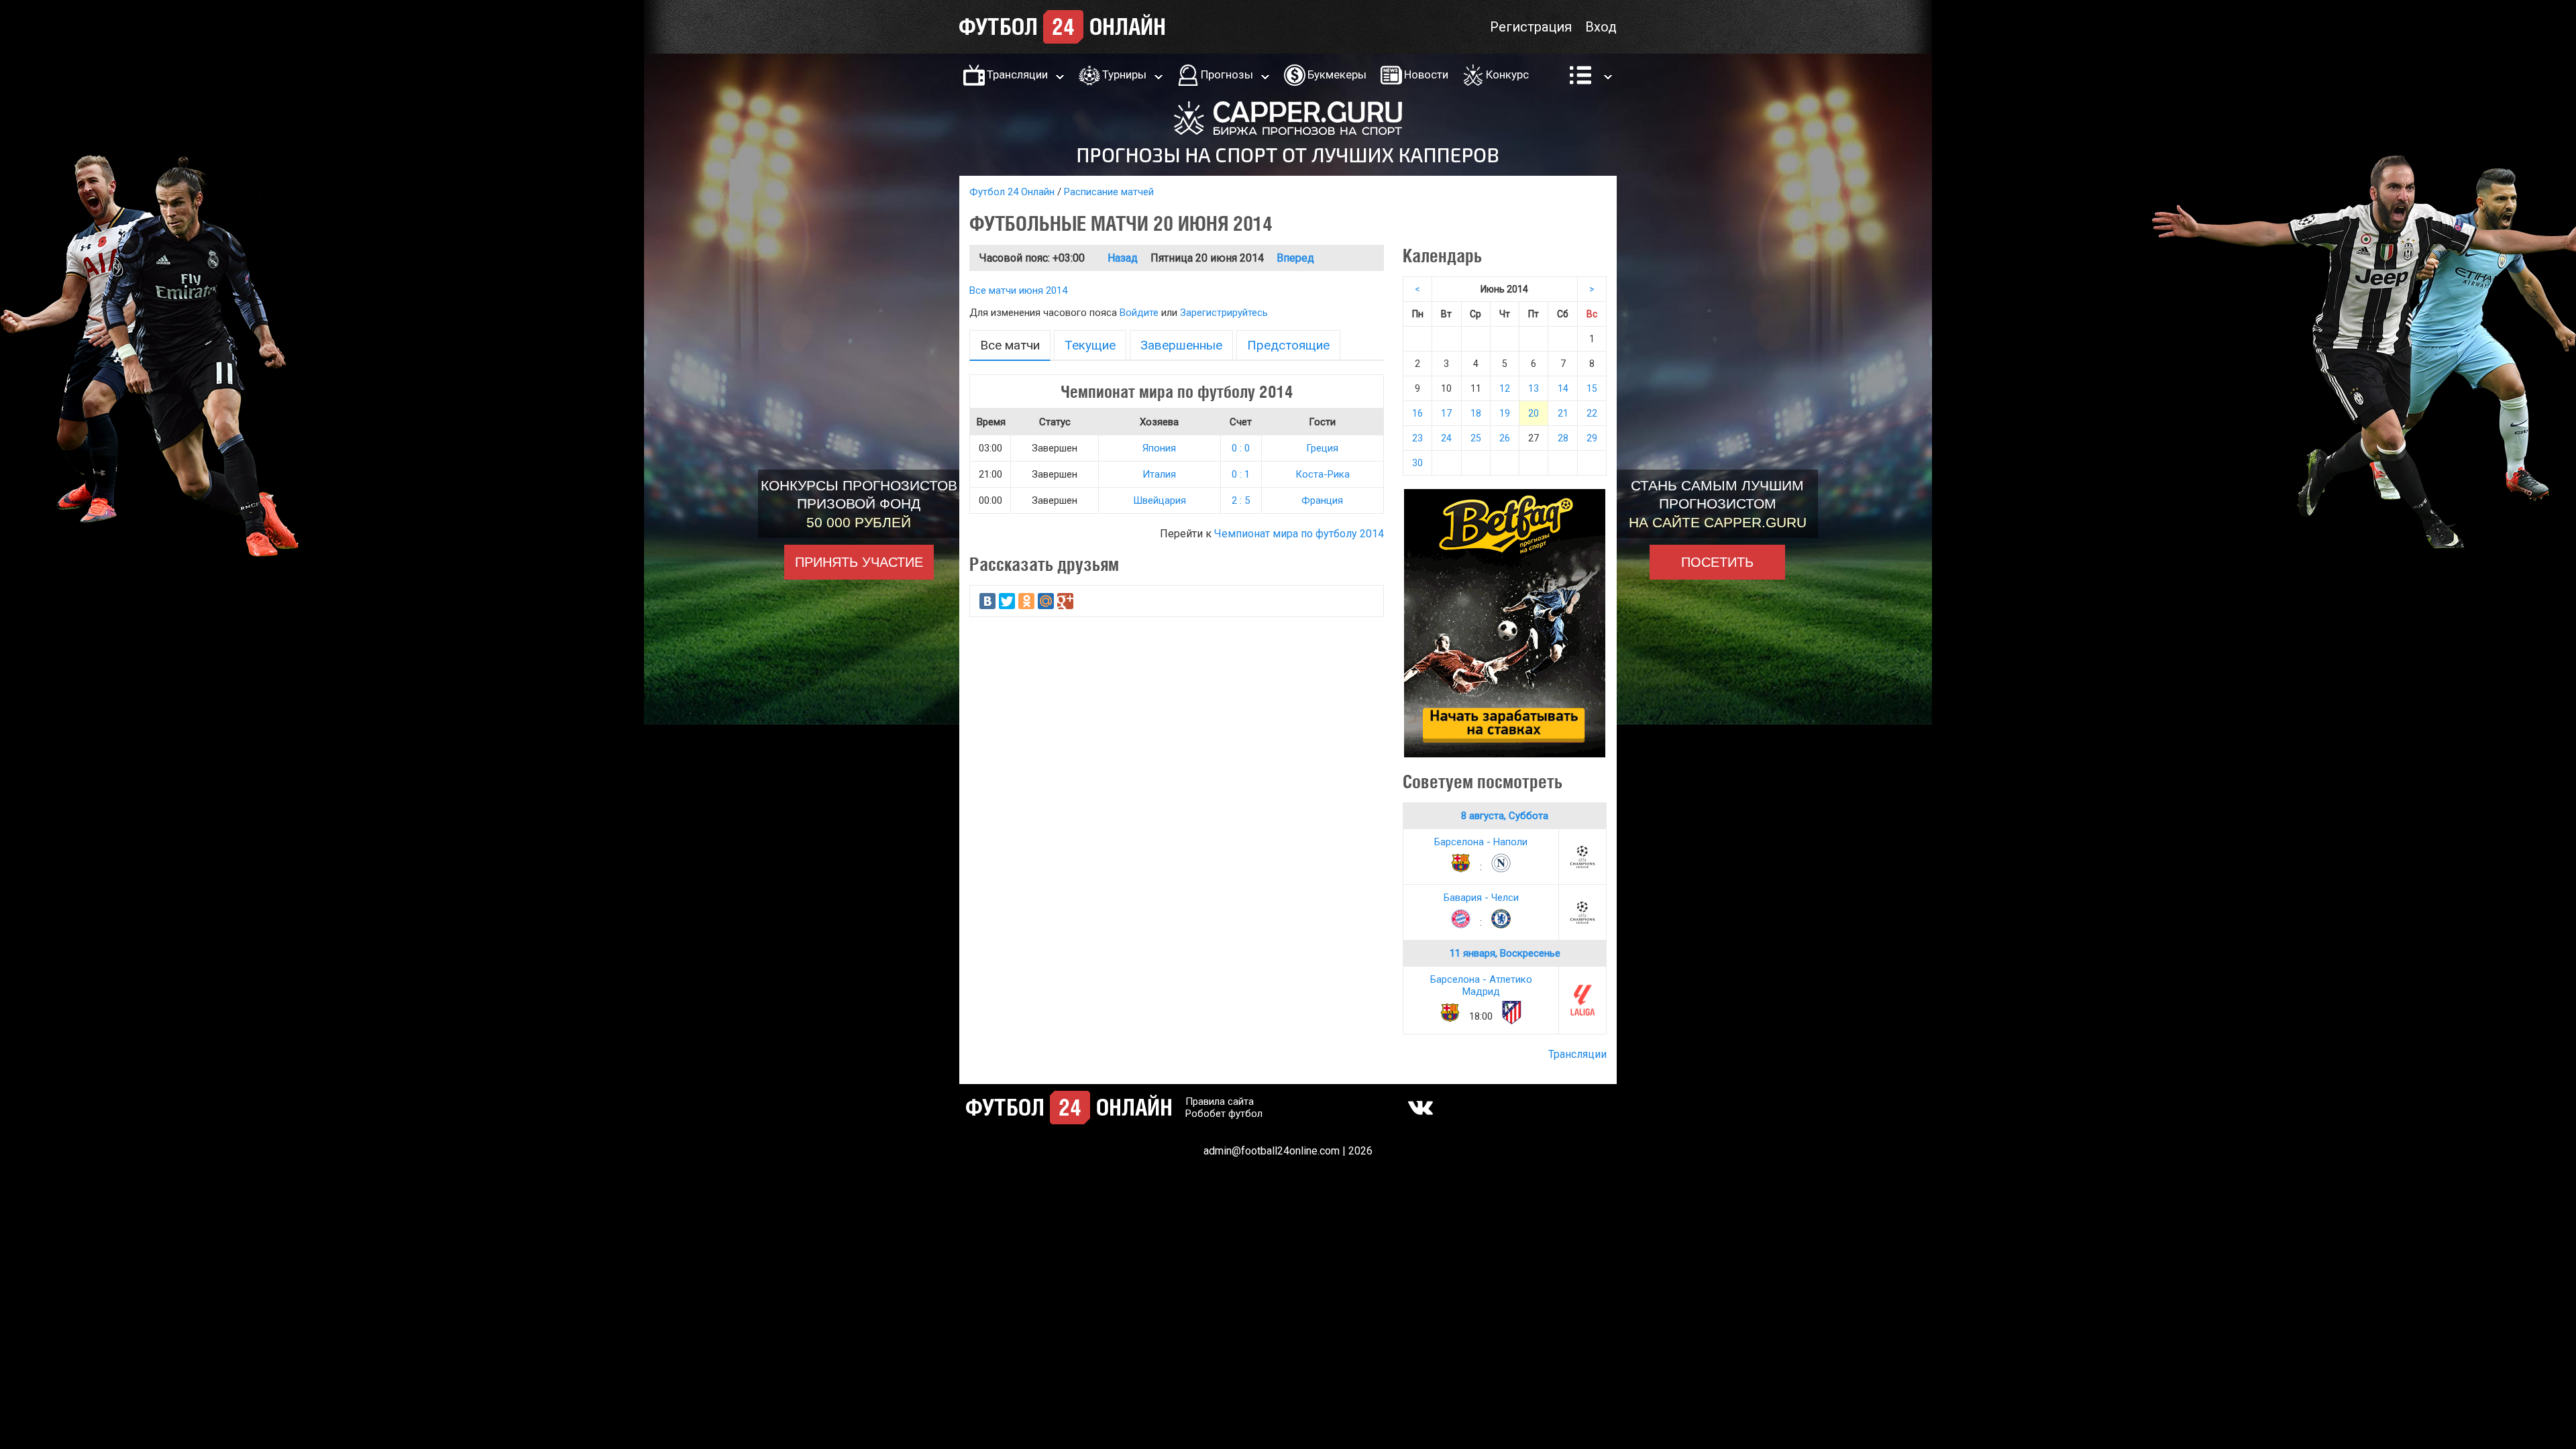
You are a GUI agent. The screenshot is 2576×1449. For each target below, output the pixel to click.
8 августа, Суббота (1505, 816)
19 (1505, 413)
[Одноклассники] (1026, 601)
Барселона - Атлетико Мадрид (1481, 985)
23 (1417, 438)
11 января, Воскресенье (1505, 953)
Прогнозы (1227, 74)
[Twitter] (1007, 601)
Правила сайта (1220, 1102)
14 (1563, 388)
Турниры (1124, 74)
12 (1505, 388)
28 (1563, 438)
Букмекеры (1337, 74)
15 (1592, 388)
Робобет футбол (1224, 1114)
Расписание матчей (1109, 192)
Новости (1426, 74)
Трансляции (1017, 74)
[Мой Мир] (1046, 601)
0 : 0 (1241, 448)
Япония (1159, 448)
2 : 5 (1241, 500)
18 (1476, 413)
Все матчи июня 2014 (1018, 290)
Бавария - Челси (1481, 898)
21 (1563, 413)
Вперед (1295, 258)
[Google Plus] (1065, 601)
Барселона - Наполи (1481, 842)
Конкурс (1507, 74)
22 (1592, 413)
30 (1417, 463)
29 (1592, 438)
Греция (1322, 448)
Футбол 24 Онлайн (1012, 192)
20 (1534, 413)
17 (1446, 413)
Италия (1159, 474)
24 (1446, 438)
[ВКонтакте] (987, 601)
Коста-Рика (1323, 474)
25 (1476, 438)
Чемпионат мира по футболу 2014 (1299, 534)
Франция (1322, 500)
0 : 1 (1241, 474)
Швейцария (1160, 500)
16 (1417, 413)
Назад (1123, 258)
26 (1505, 438)
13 (1534, 388)
